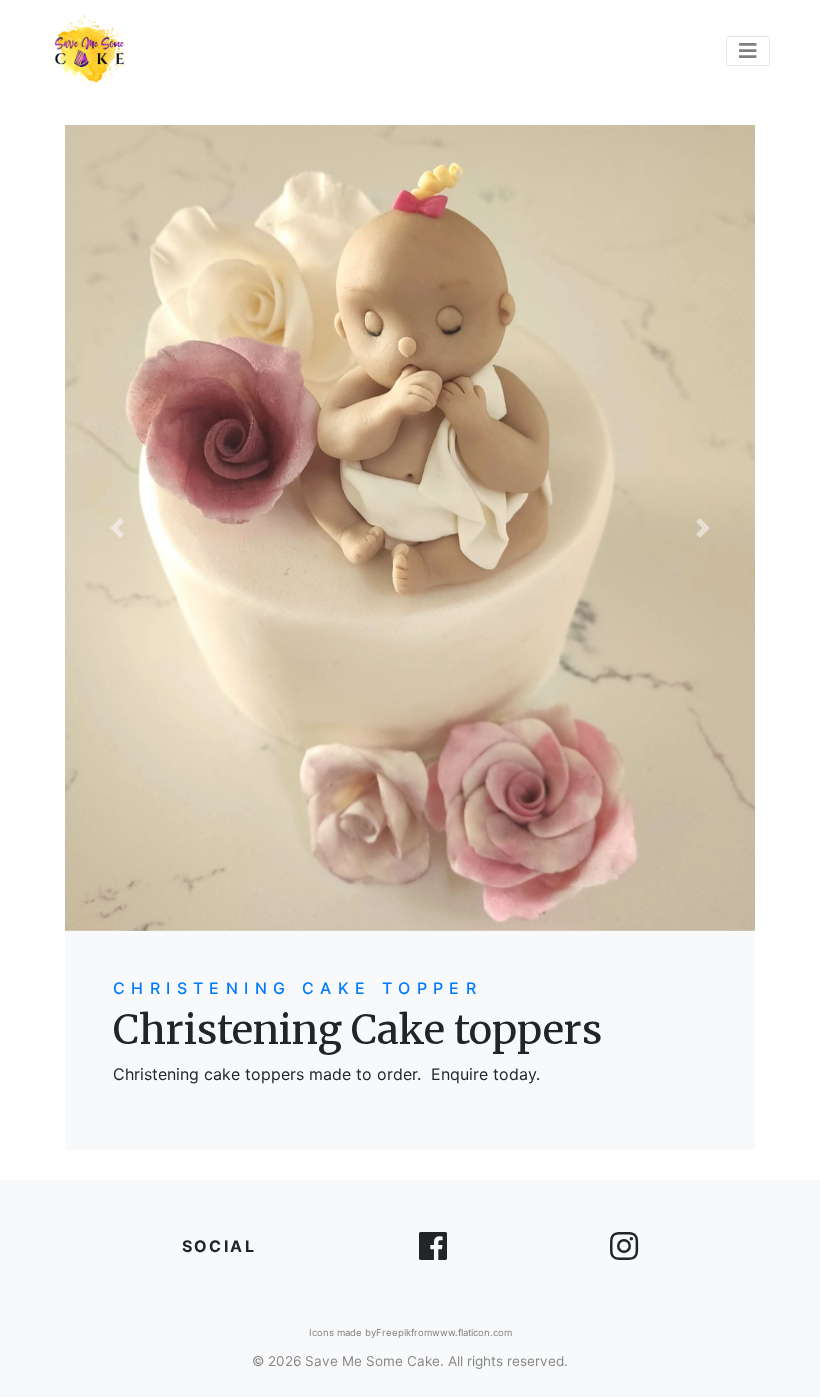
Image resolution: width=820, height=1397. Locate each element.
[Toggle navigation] (748, 51)
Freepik (393, 1332)
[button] (117, 528)
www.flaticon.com (472, 1332)
